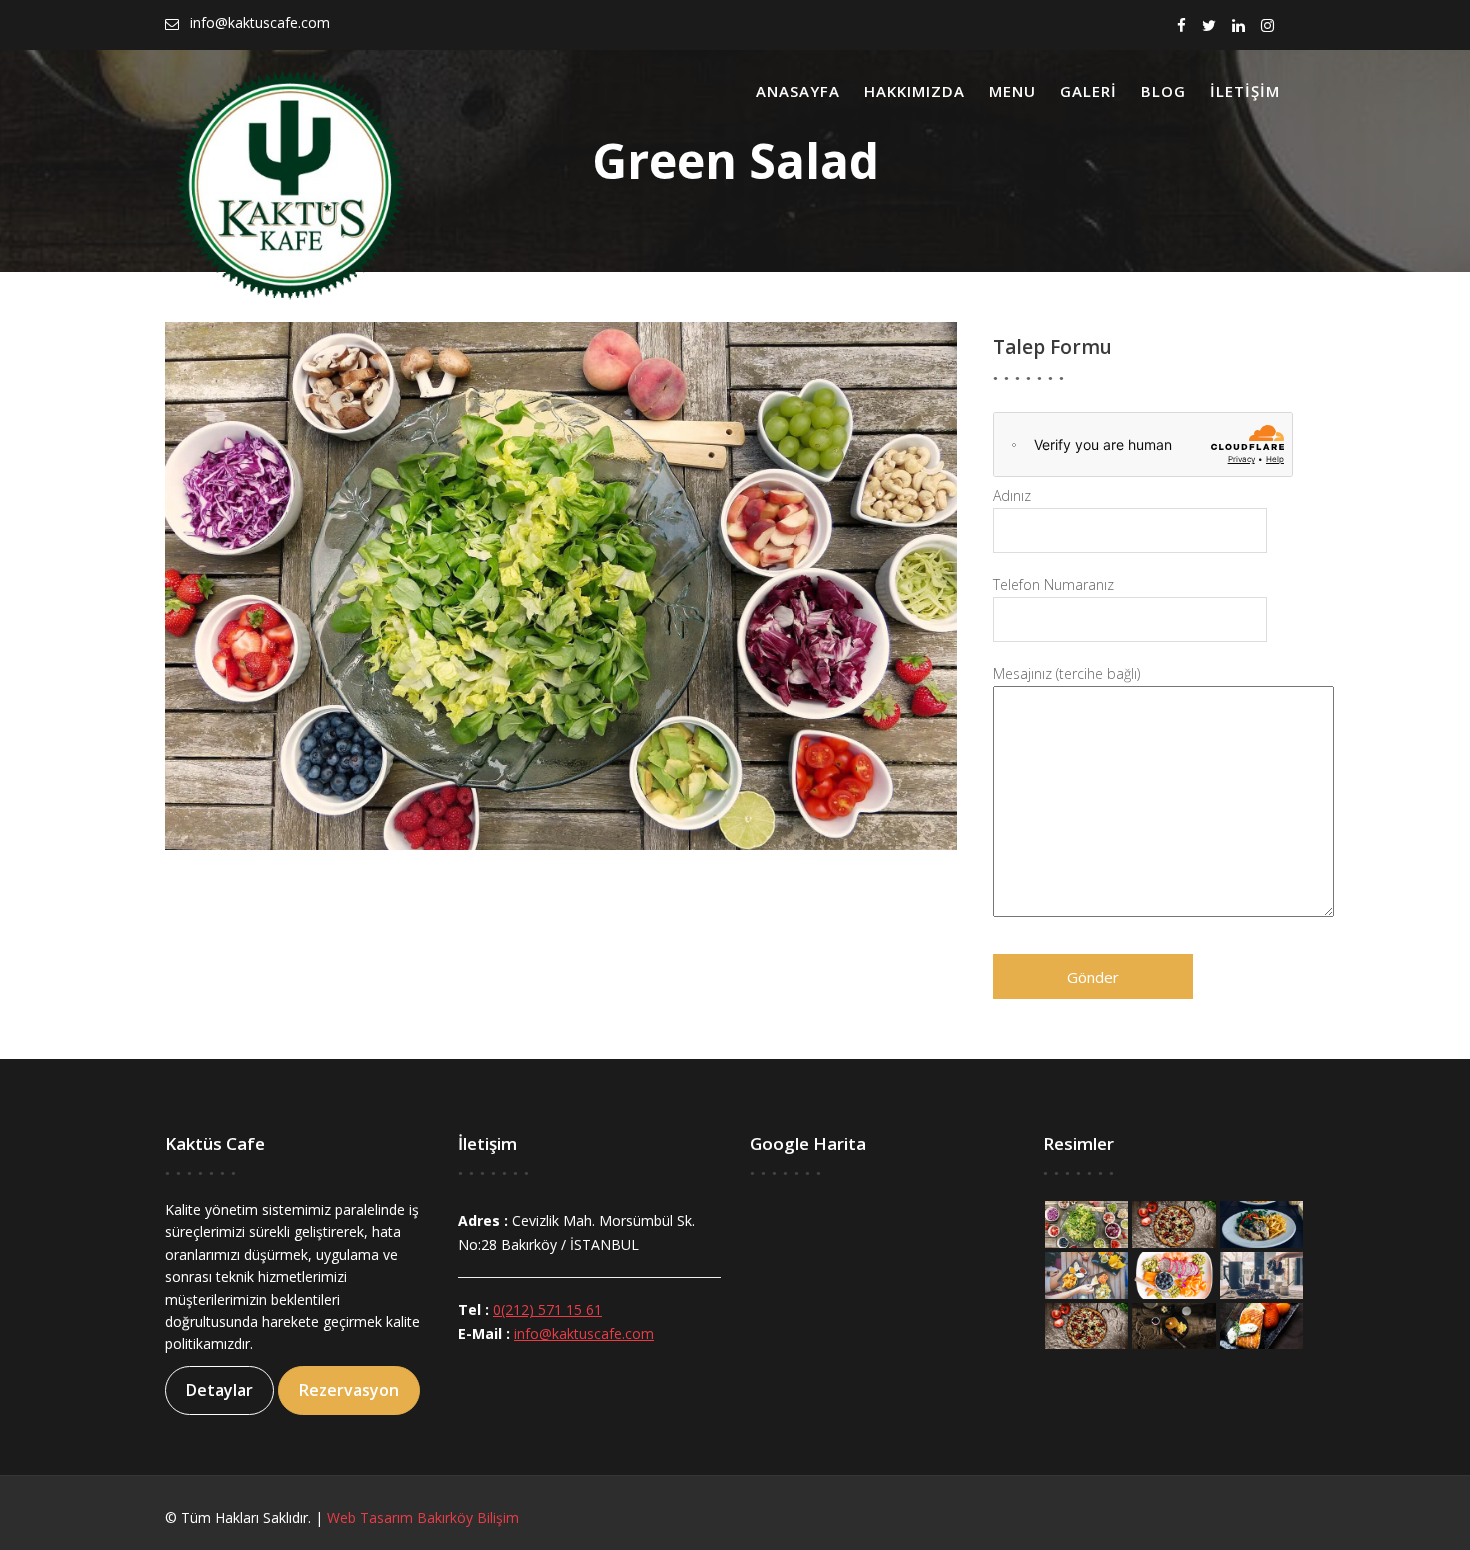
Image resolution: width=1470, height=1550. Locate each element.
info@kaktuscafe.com (584, 1333)
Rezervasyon (349, 1390)
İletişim (1245, 91)
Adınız (1012, 495)
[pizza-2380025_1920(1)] (1173, 1222)
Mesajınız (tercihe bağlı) (1066, 673)
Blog (1163, 91)
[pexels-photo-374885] (1260, 1273)
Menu (1012, 91)
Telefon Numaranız (1053, 584)
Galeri (1088, 91)
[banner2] (1173, 1324)
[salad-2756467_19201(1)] (1086, 1222)
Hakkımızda (914, 91)
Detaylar (219, 1390)
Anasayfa (798, 91)
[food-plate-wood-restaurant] (1260, 1222)
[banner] (1260, 1324)
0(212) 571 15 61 (547, 1309)
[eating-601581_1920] (1086, 1273)
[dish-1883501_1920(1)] (1173, 1273)
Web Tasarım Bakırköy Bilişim (423, 1517)
